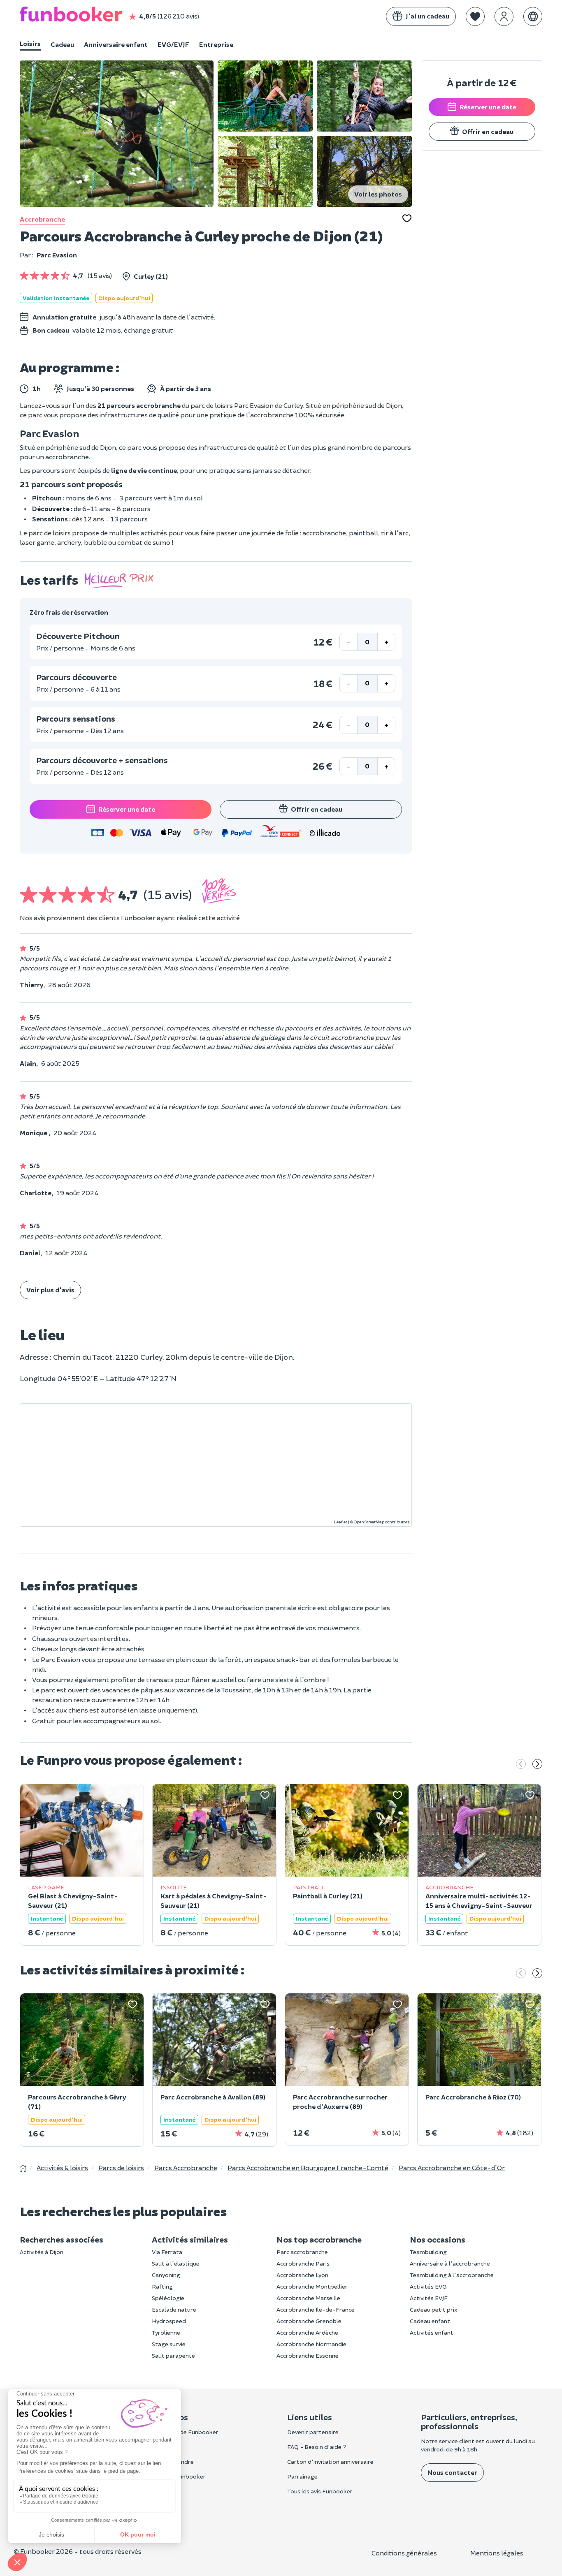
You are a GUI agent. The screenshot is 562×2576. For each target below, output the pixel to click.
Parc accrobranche (302, 2252)
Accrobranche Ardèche (307, 2332)
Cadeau (62, 44)
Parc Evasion (57, 255)
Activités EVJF (429, 2298)
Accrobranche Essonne (308, 2355)
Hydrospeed (169, 2321)
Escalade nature (174, 2309)
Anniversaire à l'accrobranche (450, 2263)
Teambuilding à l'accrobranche (452, 2275)
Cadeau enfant (430, 2321)
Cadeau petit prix (434, 2309)
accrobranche (272, 415)
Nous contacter (452, 2472)
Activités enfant (432, 2332)
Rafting (162, 2286)
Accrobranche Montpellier (312, 2286)
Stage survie (169, 2344)
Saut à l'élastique (176, 2263)
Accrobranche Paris (303, 2263)
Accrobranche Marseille (308, 2298)
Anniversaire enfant (116, 44)
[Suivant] (537, 1765)
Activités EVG (428, 2286)
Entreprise (216, 44)
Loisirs (30, 43)
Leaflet (341, 1522)
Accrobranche (42, 219)
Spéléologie (168, 2298)
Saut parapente (173, 2355)
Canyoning (166, 2275)
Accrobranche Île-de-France (316, 2309)
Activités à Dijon (42, 2252)
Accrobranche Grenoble (309, 2321)
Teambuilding (428, 2252)
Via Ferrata (167, 2252)
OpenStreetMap (369, 1522)
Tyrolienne (166, 2332)
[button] (475, 16)
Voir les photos (378, 194)
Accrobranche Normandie (311, 2344)
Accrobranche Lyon (302, 2275)
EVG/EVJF (173, 44)
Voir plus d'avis (50, 1290)
